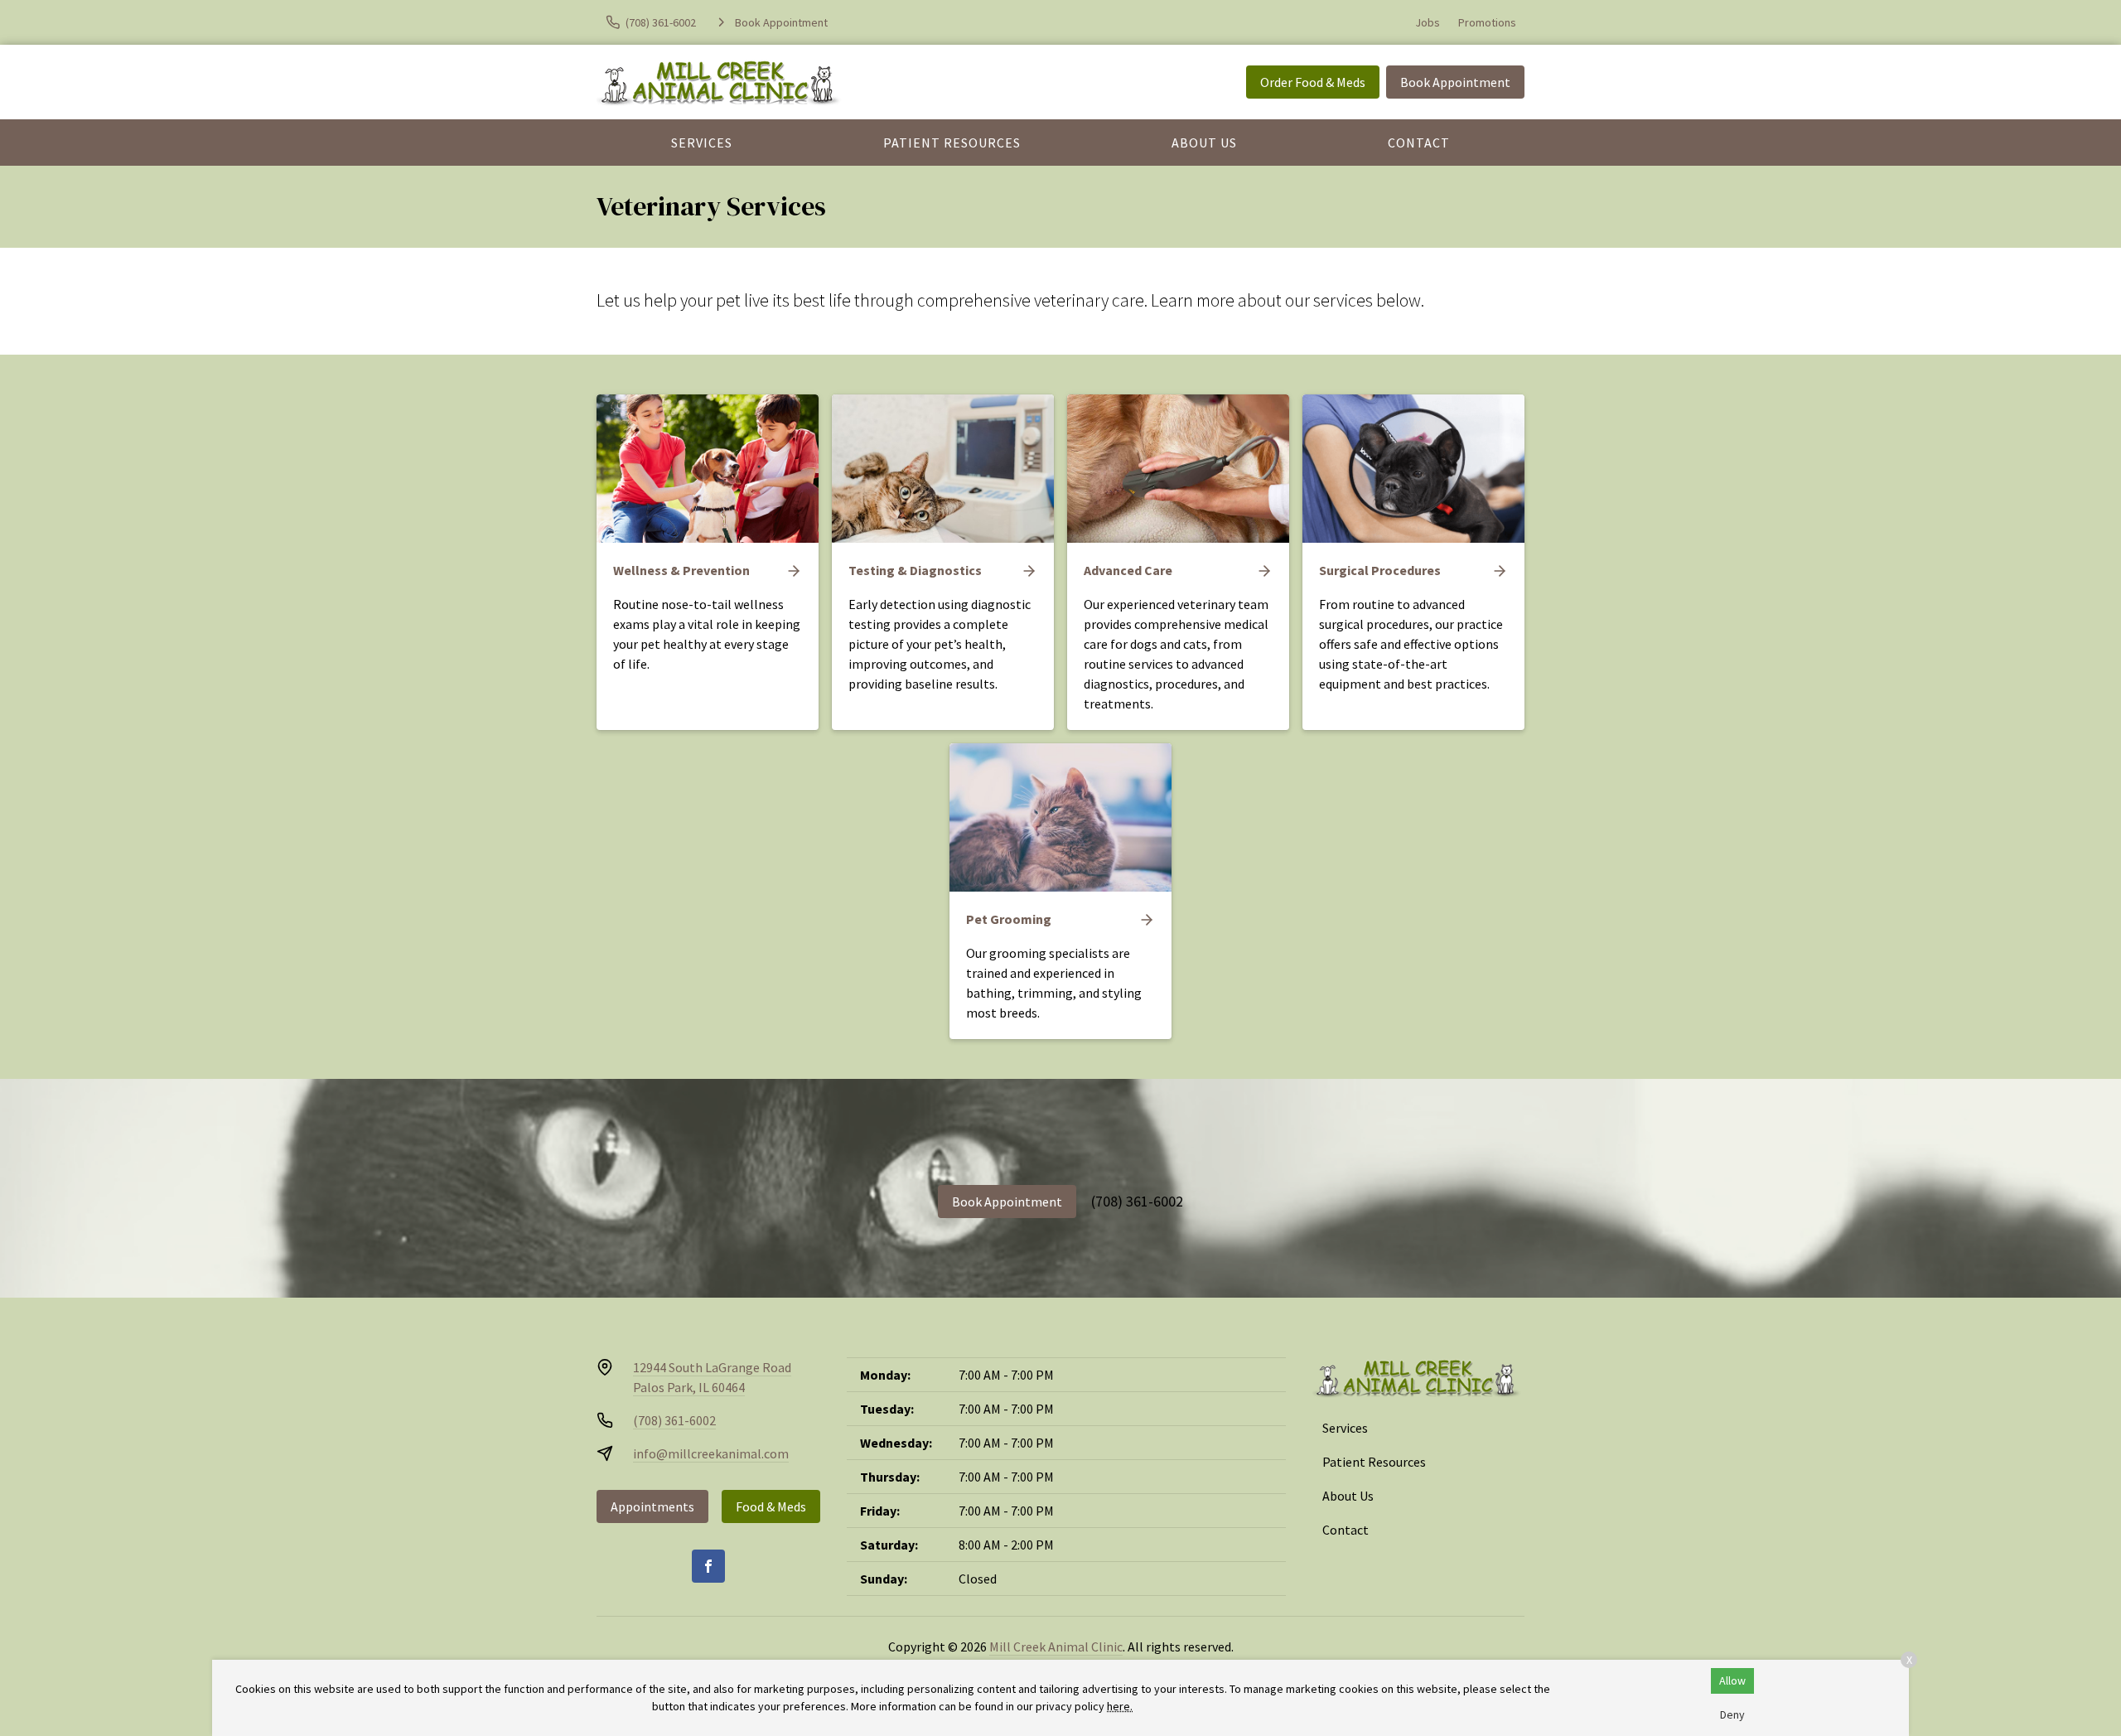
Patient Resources (952, 143)
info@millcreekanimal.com (711, 1453)
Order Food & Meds (1313, 82)
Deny (1732, 1714)
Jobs (1428, 22)
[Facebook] (708, 1566)
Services (702, 143)
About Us (1204, 143)
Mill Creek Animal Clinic (1056, 1647)
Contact (1419, 143)
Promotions (1487, 22)
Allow (1732, 1680)
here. (1120, 1706)
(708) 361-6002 (1137, 1201)
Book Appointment (1455, 82)
